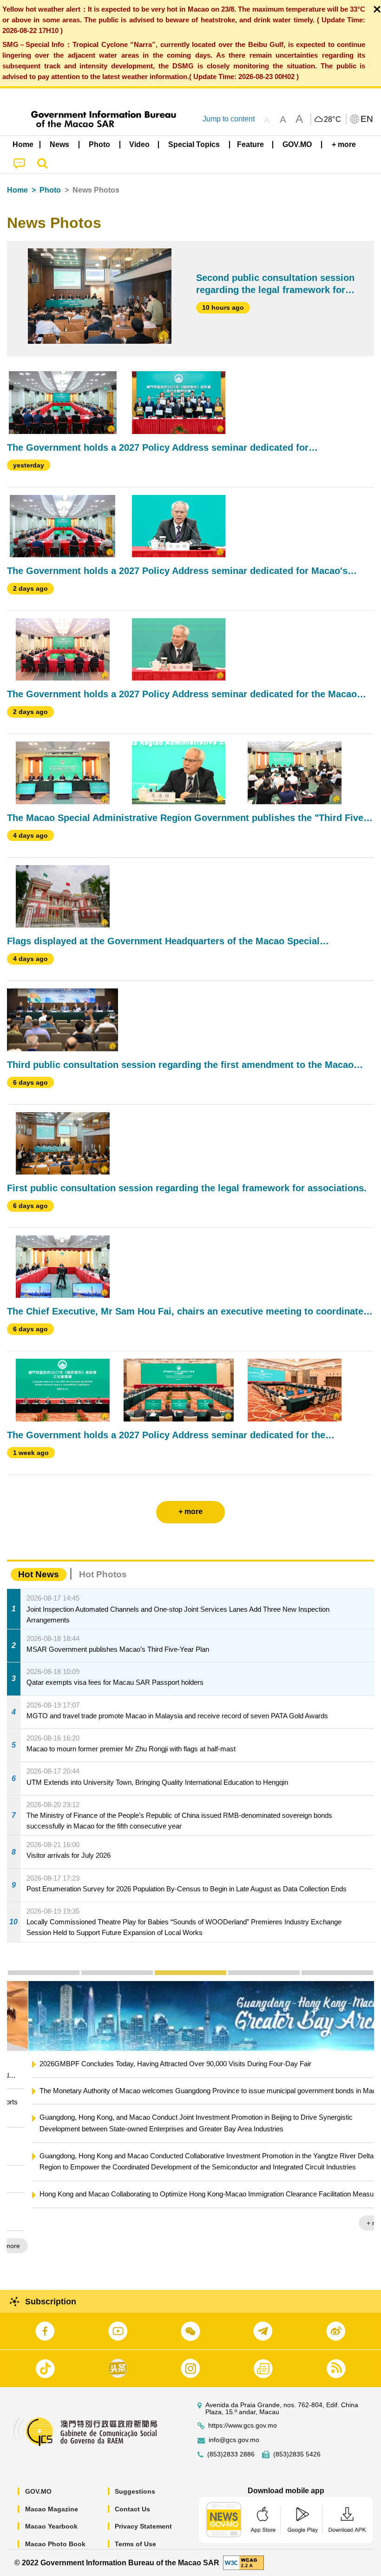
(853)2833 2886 (231, 2454)
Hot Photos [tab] (103, 1574)
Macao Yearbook (51, 2526)
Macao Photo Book (55, 2544)
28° (333, 120)
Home (17, 190)
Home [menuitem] (23, 144)
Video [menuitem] (139, 144)
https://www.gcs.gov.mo (243, 2426)
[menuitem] (60, 145)
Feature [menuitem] (250, 144)
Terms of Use (135, 2544)
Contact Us (132, 2509)
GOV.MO (38, 2491)
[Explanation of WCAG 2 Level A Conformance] (243, 2562)
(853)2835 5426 (297, 2454)
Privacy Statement (143, 2526)
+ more (356, 2223)
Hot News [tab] (39, 1574)
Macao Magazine (52, 2509)
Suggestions (135, 2491)
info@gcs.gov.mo (234, 2440)
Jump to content (229, 119)
